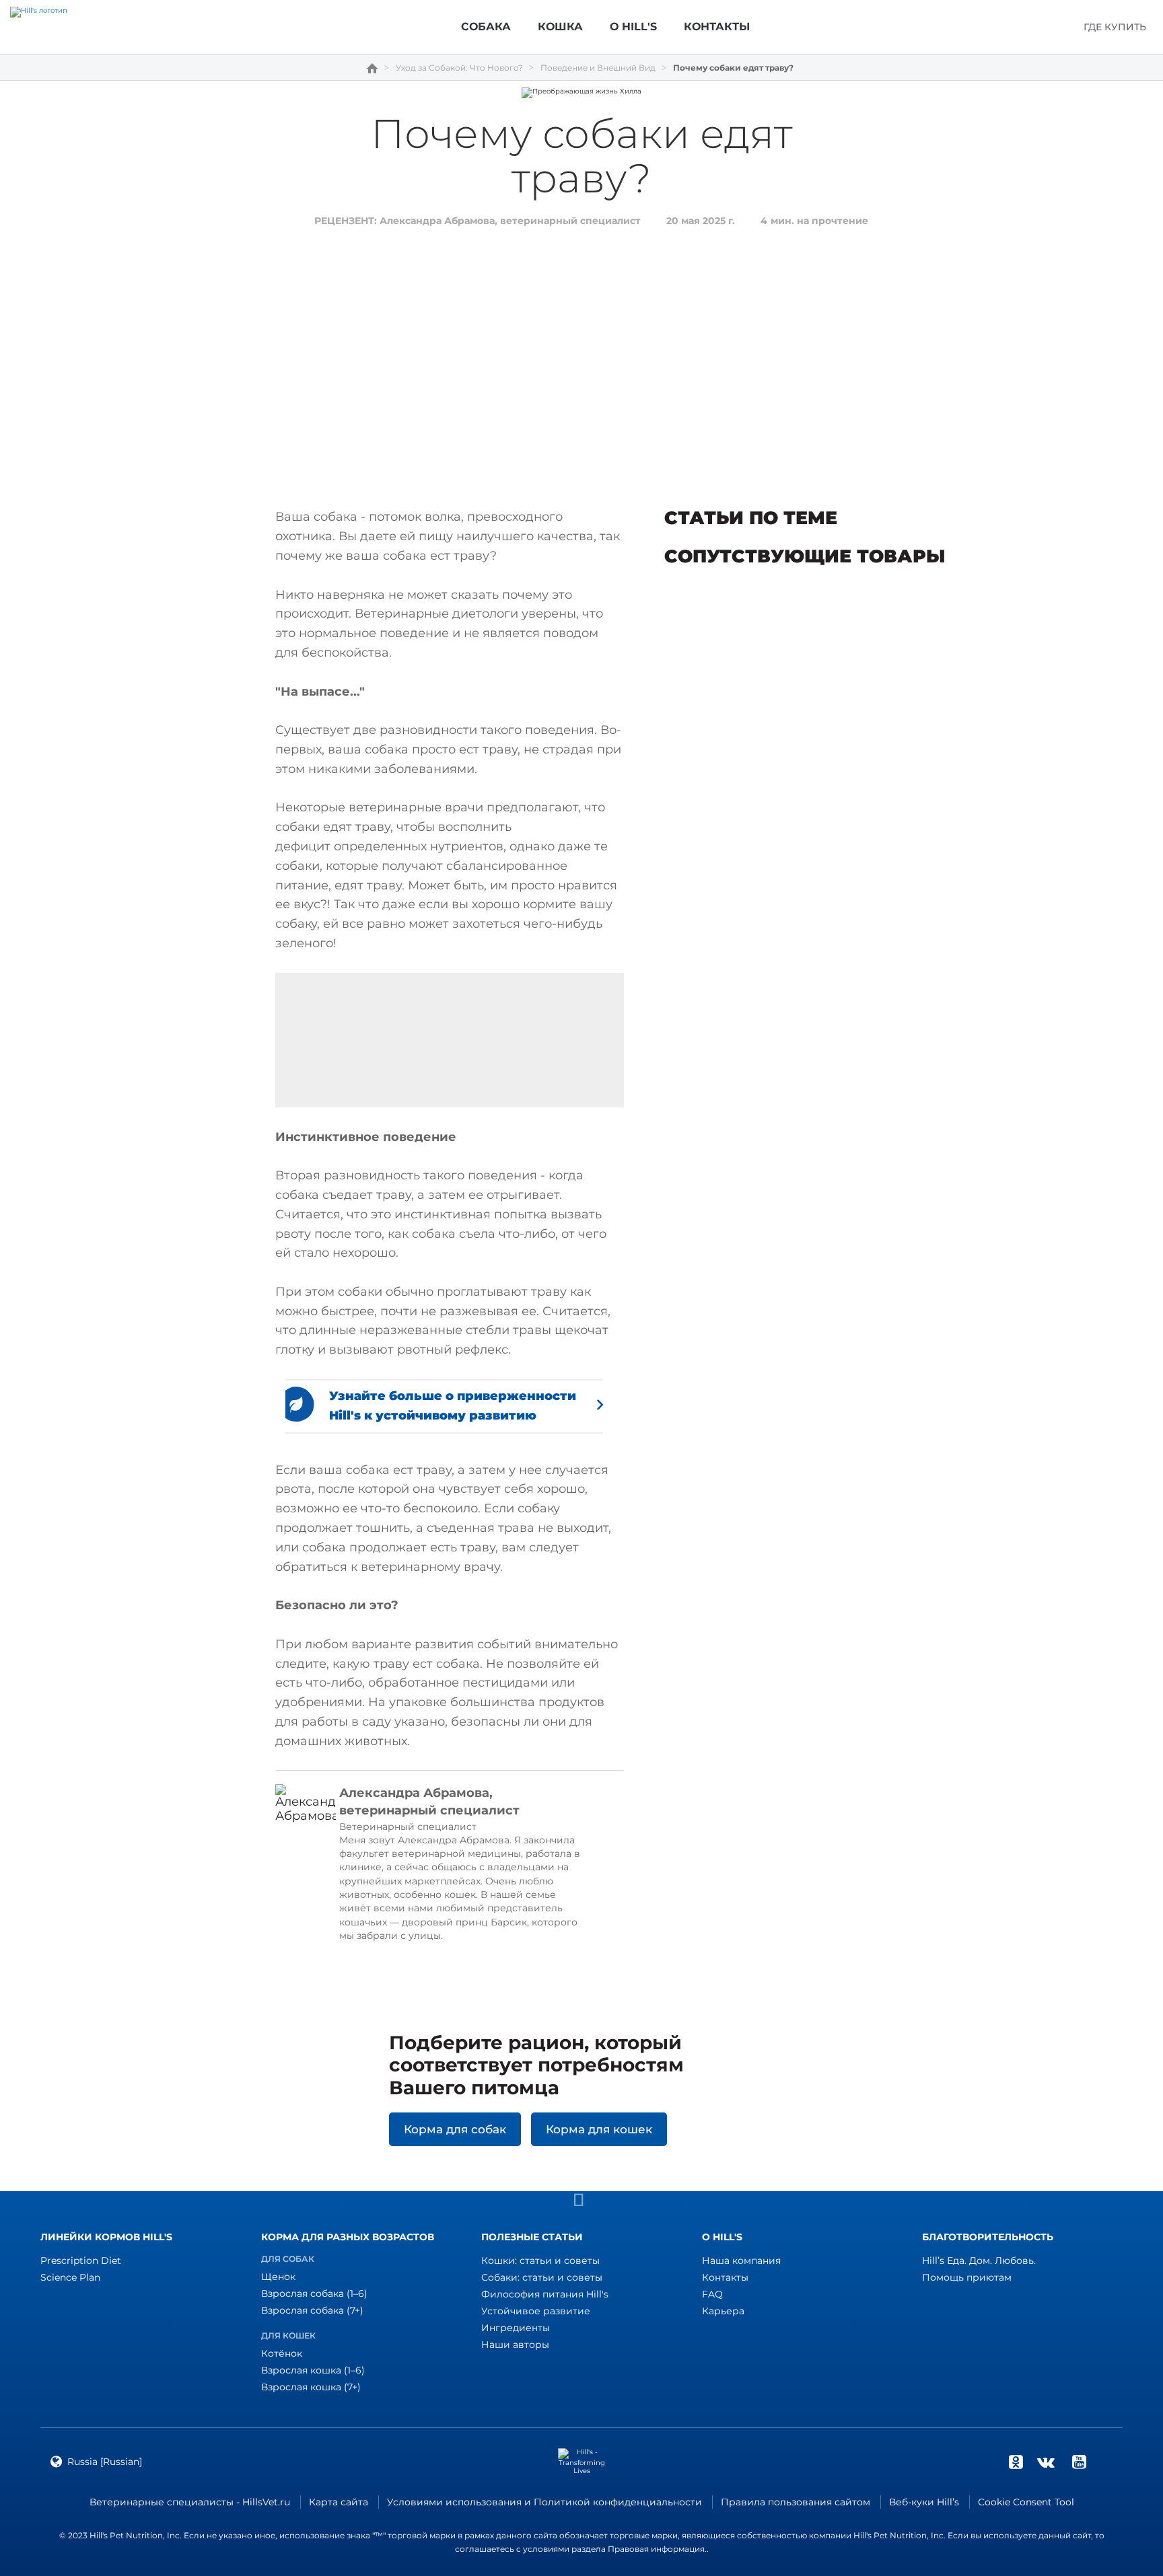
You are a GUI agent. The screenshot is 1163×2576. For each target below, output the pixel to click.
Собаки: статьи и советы (542, 2277)
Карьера (723, 2311)
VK (1046, 2462)
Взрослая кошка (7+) (311, 2387)
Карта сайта (339, 2502)
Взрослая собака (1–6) (314, 2293)
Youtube (1079, 2462)
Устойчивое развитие (536, 2311)
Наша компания (741, 2260)
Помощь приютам (967, 2277)
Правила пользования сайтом (796, 2502)
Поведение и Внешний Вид (598, 68)
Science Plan (70, 2277)
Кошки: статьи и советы (540, 2260)
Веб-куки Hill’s (924, 2502)
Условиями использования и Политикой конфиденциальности (544, 2502)
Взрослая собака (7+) (312, 2310)
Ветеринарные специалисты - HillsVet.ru (190, 2502)
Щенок (278, 2277)
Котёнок (282, 2353)
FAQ (712, 2294)
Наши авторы (515, 2345)
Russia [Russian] (105, 2462)
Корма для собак (455, 2129)
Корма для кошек (599, 2129)
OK (1016, 2462)
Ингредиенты (516, 2328)
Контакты (725, 2277)
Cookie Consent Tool (1026, 2502)
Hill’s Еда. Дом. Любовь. (979, 2260)
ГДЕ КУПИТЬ (1115, 27)
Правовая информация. (657, 2549)
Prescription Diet (81, 2260)
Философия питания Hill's (545, 2294)
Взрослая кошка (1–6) (313, 2370)
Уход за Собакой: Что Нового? (459, 68)
